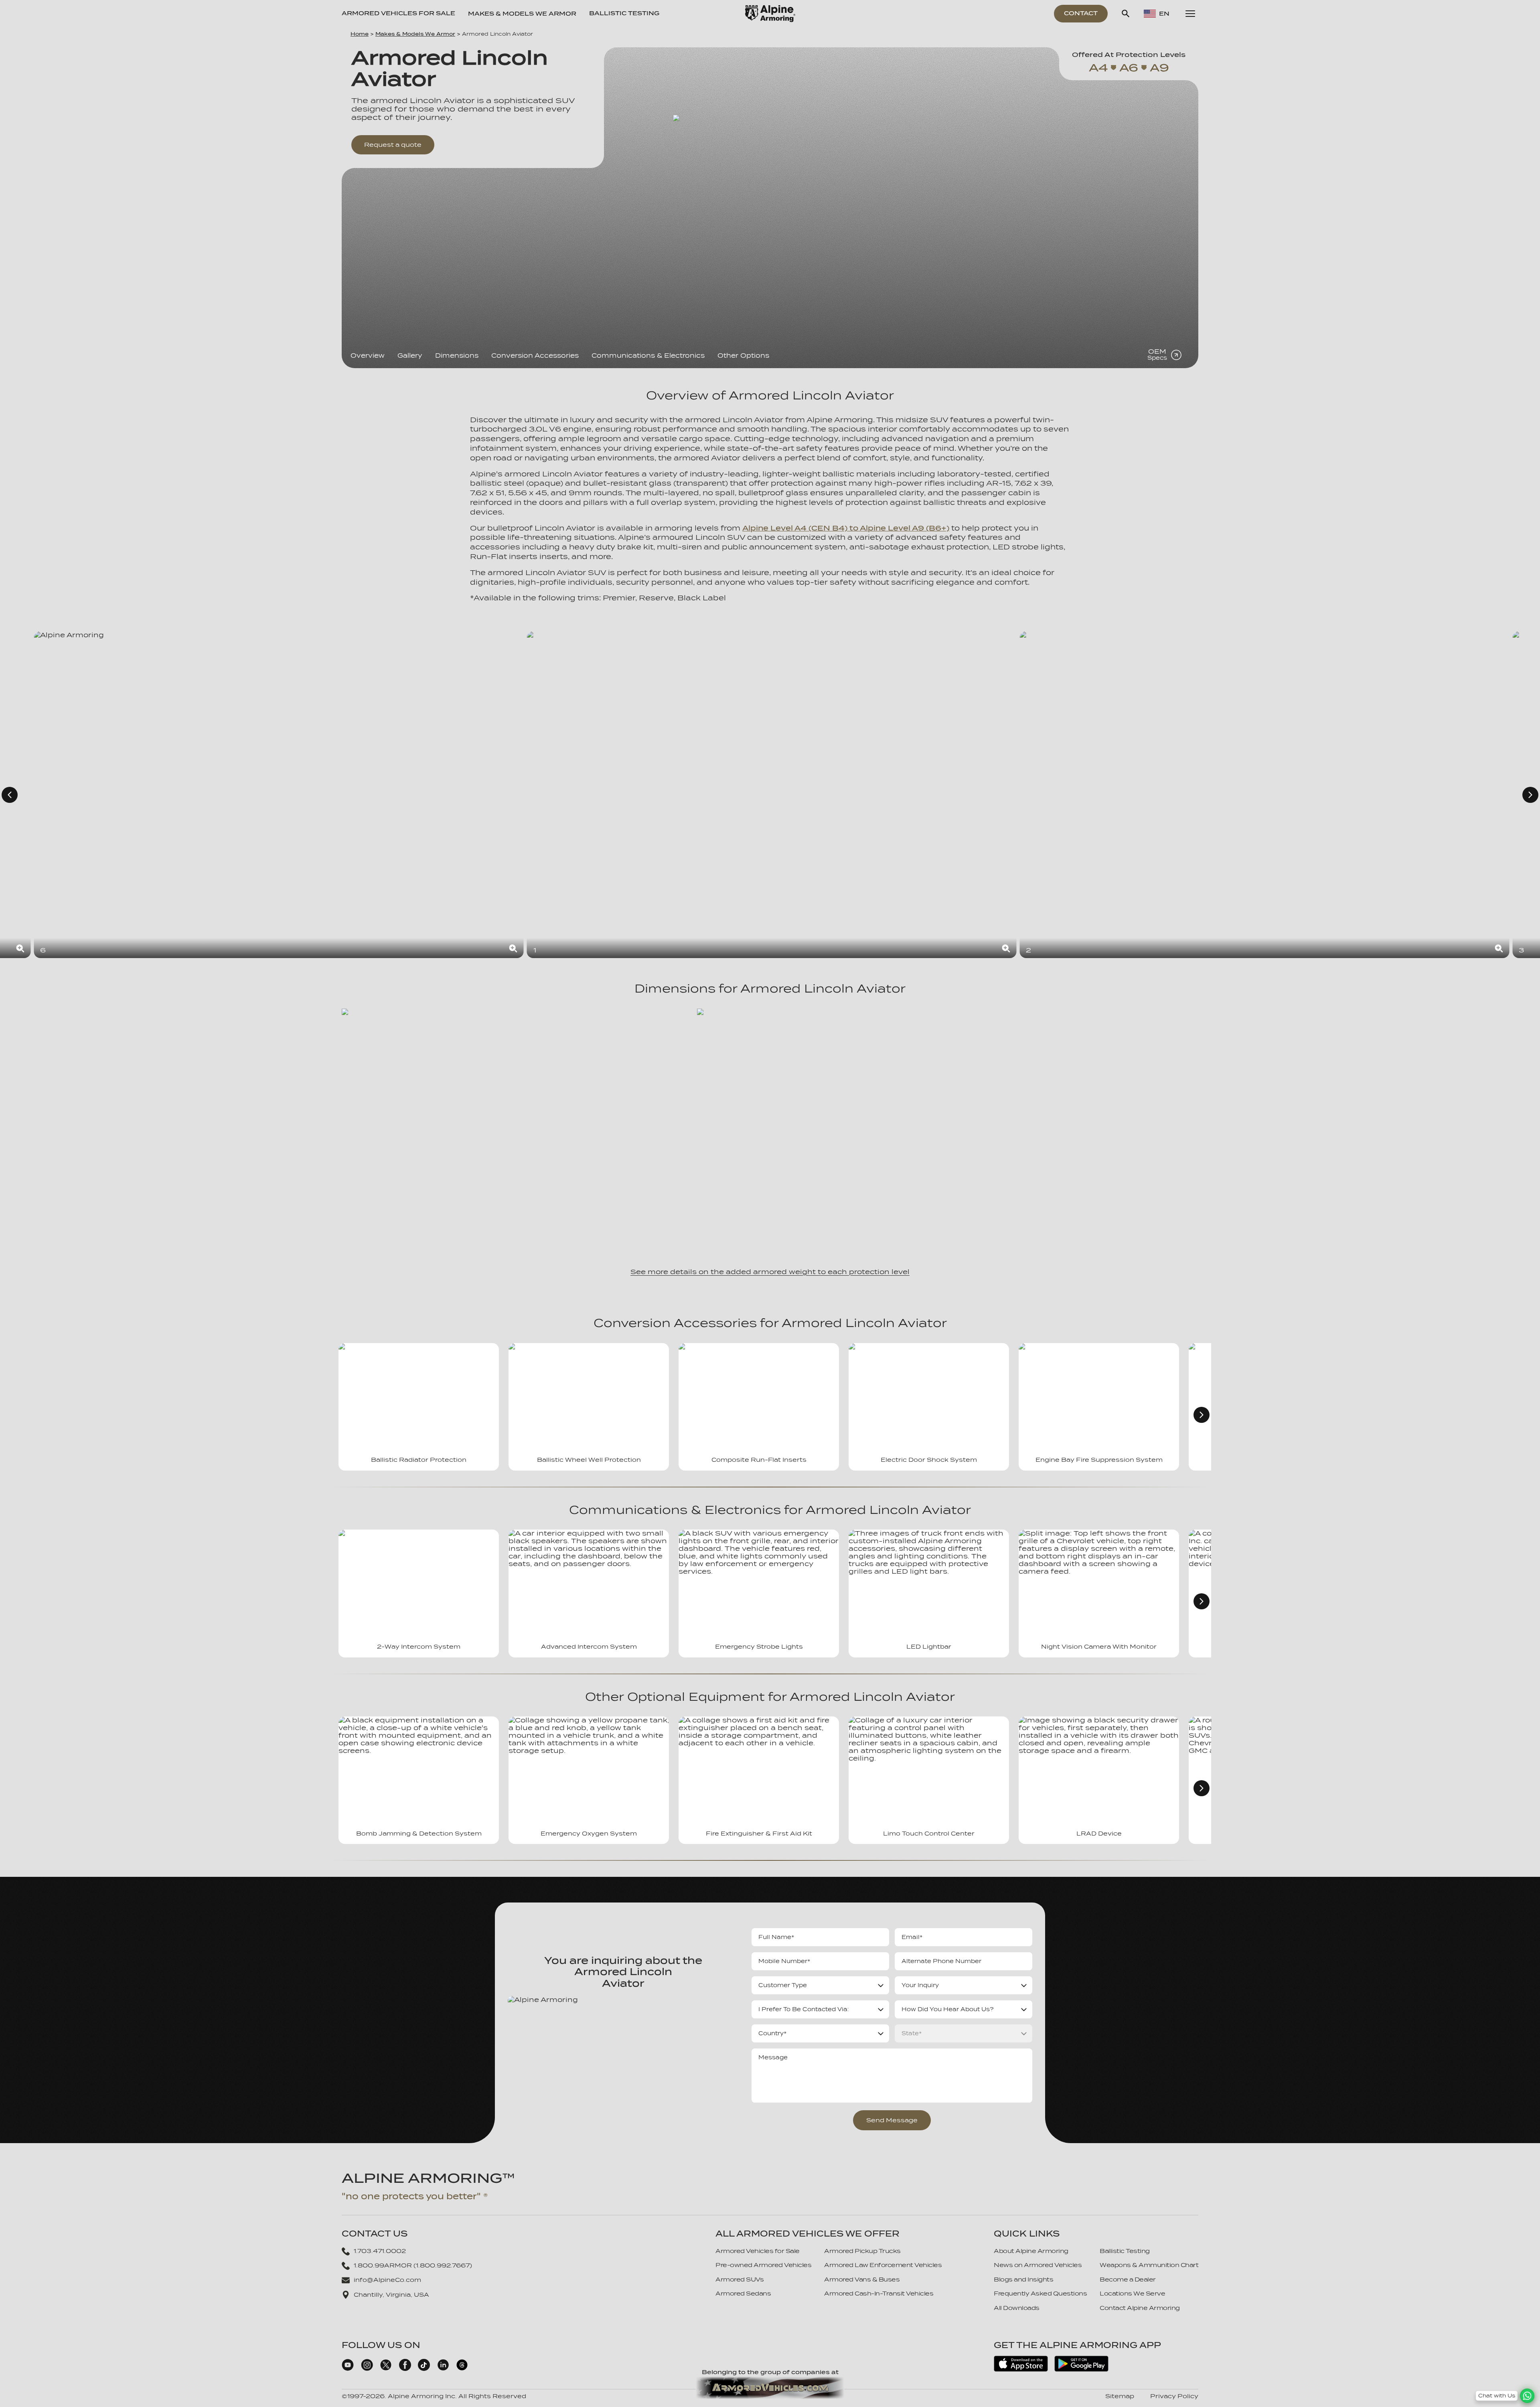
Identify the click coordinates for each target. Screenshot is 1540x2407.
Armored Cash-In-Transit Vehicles (879, 2294)
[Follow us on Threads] (462, 2369)
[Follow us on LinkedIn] (443, 2369)
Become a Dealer (1128, 2279)
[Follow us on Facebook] (405, 2369)
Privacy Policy (1174, 2396)
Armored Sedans (743, 2294)
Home (360, 34)
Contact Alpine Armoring (1140, 2308)
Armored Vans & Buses (862, 2279)
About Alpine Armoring (1031, 2251)
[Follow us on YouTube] (348, 2369)
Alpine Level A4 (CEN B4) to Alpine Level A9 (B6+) (846, 528)
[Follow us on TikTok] (424, 2369)
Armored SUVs (740, 2279)
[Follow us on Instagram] (367, 2369)
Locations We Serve (1132, 2294)
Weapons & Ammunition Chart (1149, 2265)
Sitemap (1120, 2396)
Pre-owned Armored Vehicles (763, 2265)
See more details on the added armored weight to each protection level (770, 1272)
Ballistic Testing (624, 13)
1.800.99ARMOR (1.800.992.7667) (413, 2265)
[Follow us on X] (386, 2369)
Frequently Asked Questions (1040, 2294)
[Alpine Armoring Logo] (770, 14)
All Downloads (1017, 2308)
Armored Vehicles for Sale (398, 13)
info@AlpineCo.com (387, 2280)
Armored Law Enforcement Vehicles (883, 2265)
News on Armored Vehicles (1038, 2265)
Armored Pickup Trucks (862, 2251)
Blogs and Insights (1023, 2279)
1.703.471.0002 (380, 2251)
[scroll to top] (1527, 2384)
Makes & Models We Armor (415, 34)
